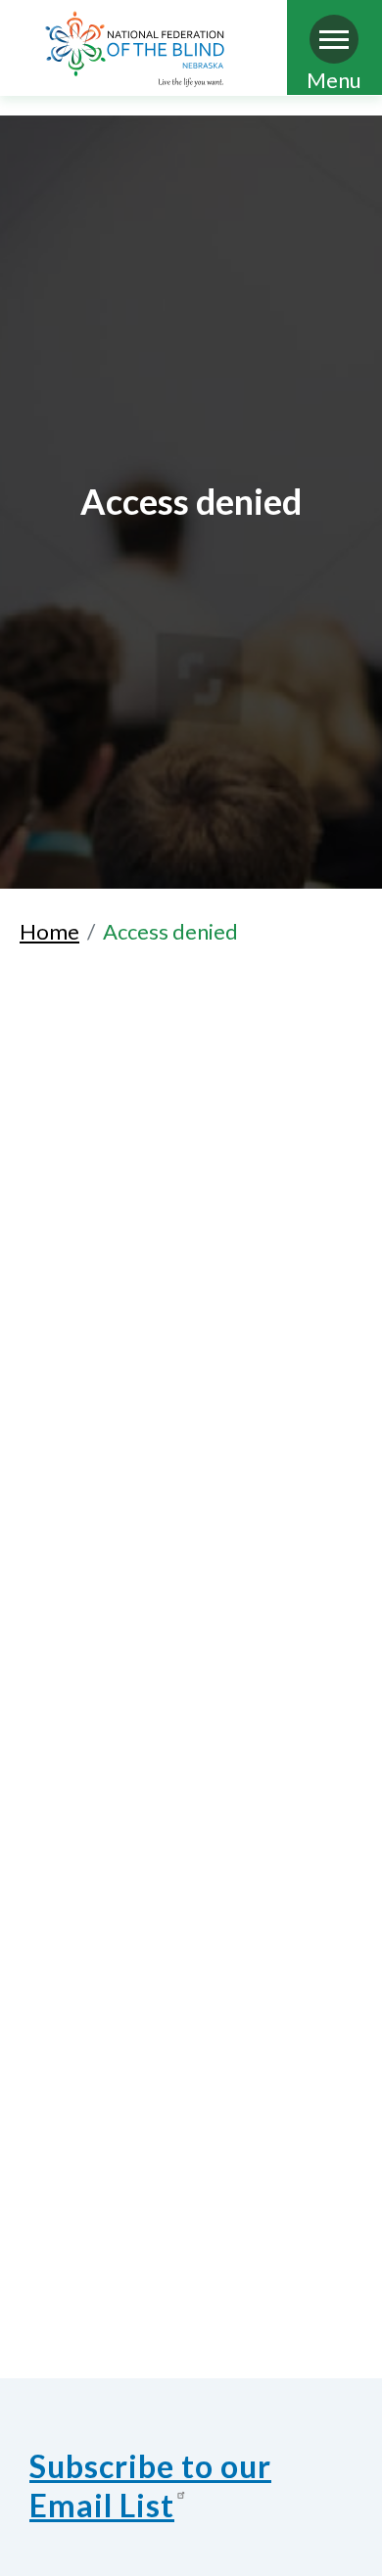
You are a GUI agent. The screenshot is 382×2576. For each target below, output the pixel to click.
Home (49, 931)
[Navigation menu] (334, 39)
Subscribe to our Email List (150, 2485)
